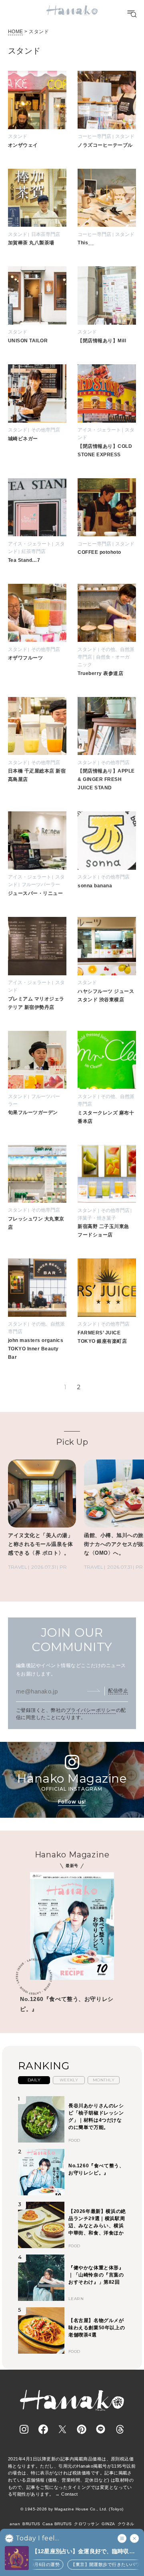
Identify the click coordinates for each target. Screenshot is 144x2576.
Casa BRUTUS (57, 2524)
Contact (69, 2494)
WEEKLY (69, 2080)
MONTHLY (104, 2080)
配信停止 (118, 1691)
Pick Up (72, 1442)
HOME (16, 32)
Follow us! (72, 1802)
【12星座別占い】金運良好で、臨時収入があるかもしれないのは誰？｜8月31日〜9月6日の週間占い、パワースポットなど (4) (85, 2552)
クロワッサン (87, 2524)
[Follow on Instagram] (24, 2429)
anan (15, 2524)
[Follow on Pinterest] (82, 2429)
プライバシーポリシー (91, 1710)
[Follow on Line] (101, 2429)
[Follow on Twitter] (62, 2429)
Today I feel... (37, 2538)
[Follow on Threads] (120, 2429)
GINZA (108, 2524)
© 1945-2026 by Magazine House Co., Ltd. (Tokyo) (72, 2509)
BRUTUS (31, 2524)
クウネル (126, 2524)
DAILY (34, 2080)
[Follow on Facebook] (43, 2429)
